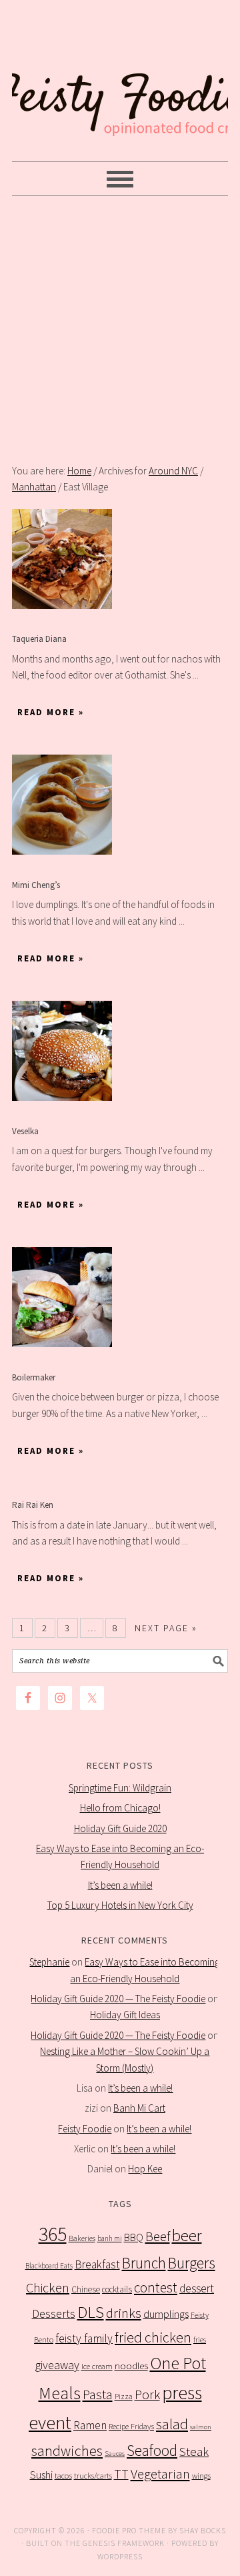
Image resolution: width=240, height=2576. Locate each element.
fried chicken (153, 2337)
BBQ (134, 2237)
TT (121, 2474)
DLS (91, 2312)
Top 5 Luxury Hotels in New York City (120, 1905)
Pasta (98, 2395)
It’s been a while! (120, 1885)
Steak (194, 2451)
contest (156, 2287)
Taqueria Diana (39, 639)
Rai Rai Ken (33, 1505)
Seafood (152, 2450)
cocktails (117, 2289)
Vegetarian (160, 2474)
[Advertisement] (120, 330)
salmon (201, 2427)
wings (201, 2476)
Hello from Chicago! (120, 1808)
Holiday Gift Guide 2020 (120, 1828)
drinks (124, 2313)
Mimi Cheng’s (36, 885)
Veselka (25, 1131)
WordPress (120, 2556)
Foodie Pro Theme (129, 2530)
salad (172, 2424)
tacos (63, 2476)
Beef (158, 2236)
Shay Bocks (203, 2530)
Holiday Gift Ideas (125, 2015)
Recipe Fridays (131, 2426)
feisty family (84, 2338)
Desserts (54, 2314)
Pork (147, 2395)
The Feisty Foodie (120, 81)
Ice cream (97, 2366)
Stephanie (49, 1962)
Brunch (144, 2263)
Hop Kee (145, 2169)
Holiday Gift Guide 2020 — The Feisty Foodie (118, 1999)
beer (187, 2235)
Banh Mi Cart (139, 2108)
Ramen (90, 2425)
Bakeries (82, 2238)
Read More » (51, 712)
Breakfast (97, 2264)
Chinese (86, 2289)
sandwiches (67, 2451)
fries (200, 2340)
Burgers (192, 2263)
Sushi (41, 2475)
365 (53, 2234)
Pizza (124, 2396)
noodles (131, 2366)
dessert (197, 2288)
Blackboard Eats (49, 2266)
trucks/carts (93, 2476)
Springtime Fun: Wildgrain (120, 1788)
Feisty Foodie (85, 2129)
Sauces (115, 2454)
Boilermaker (34, 1377)
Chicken (48, 2287)
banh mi (110, 2238)
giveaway (57, 2365)
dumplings (166, 2314)
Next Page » (166, 1628)
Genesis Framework (124, 2543)
